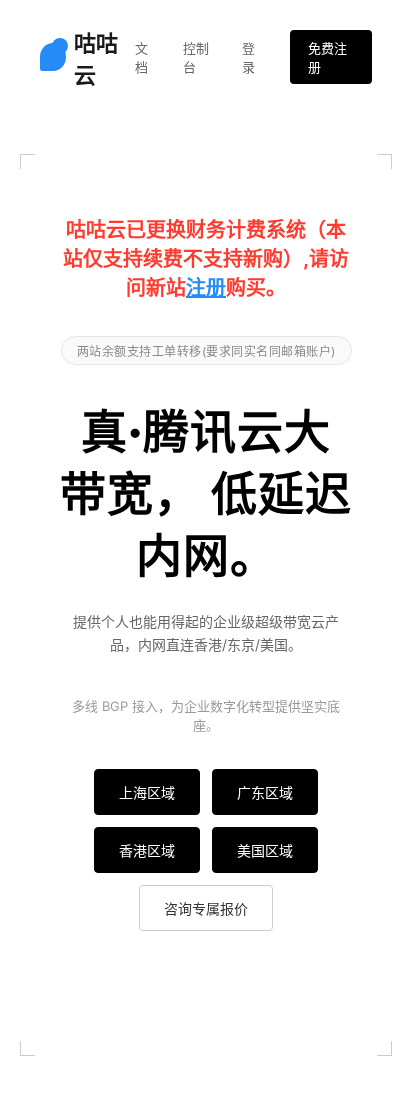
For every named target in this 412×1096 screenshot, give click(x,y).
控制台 (196, 57)
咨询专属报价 (206, 908)
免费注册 (327, 57)
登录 (248, 57)
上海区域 (147, 792)
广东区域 (265, 792)
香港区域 (147, 850)
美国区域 (265, 850)
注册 (206, 288)
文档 (141, 57)
